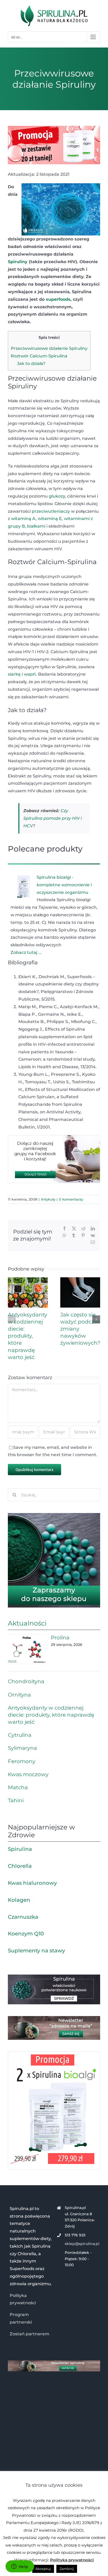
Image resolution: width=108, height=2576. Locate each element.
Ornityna (19, 1695)
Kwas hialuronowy (32, 1883)
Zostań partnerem (29, 2334)
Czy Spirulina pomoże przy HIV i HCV (53, 818)
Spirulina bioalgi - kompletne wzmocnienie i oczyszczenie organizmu (64, 885)
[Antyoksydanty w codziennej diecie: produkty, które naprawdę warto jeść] (28, 1280)
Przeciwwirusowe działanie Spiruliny (49, 348)
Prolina (60, 1638)
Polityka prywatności (72, 2560)
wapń (30, 674)
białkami (36, 526)
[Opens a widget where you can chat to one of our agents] (20, 2567)
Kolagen (19, 1900)
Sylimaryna (22, 1748)
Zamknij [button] (67, 2569)
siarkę (14, 674)
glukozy (57, 496)
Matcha (18, 1787)
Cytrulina (20, 1735)
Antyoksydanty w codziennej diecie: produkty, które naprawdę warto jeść (28, 1336)
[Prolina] (27, 1649)
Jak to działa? (31, 364)
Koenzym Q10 (26, 1934)
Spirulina (20, 1849)
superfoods (58, 299)
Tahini (16, 1800)
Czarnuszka (23, 1917)
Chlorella (20, 1866)
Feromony (22, 1761)
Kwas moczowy (28, 1774)
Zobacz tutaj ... (26, 952)
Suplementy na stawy (36, 1951)
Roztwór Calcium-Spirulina (39, 356)
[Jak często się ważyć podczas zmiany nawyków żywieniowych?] (80, 1280)
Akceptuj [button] (43, 2569)
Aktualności (27, 1623)
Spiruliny (18, 262)
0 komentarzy (71, 1199)
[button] (12, 1319)
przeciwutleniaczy (51, 511)
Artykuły (48, 1199)
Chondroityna (26, 1681)
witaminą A (23, 519)
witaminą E (50, 519)
